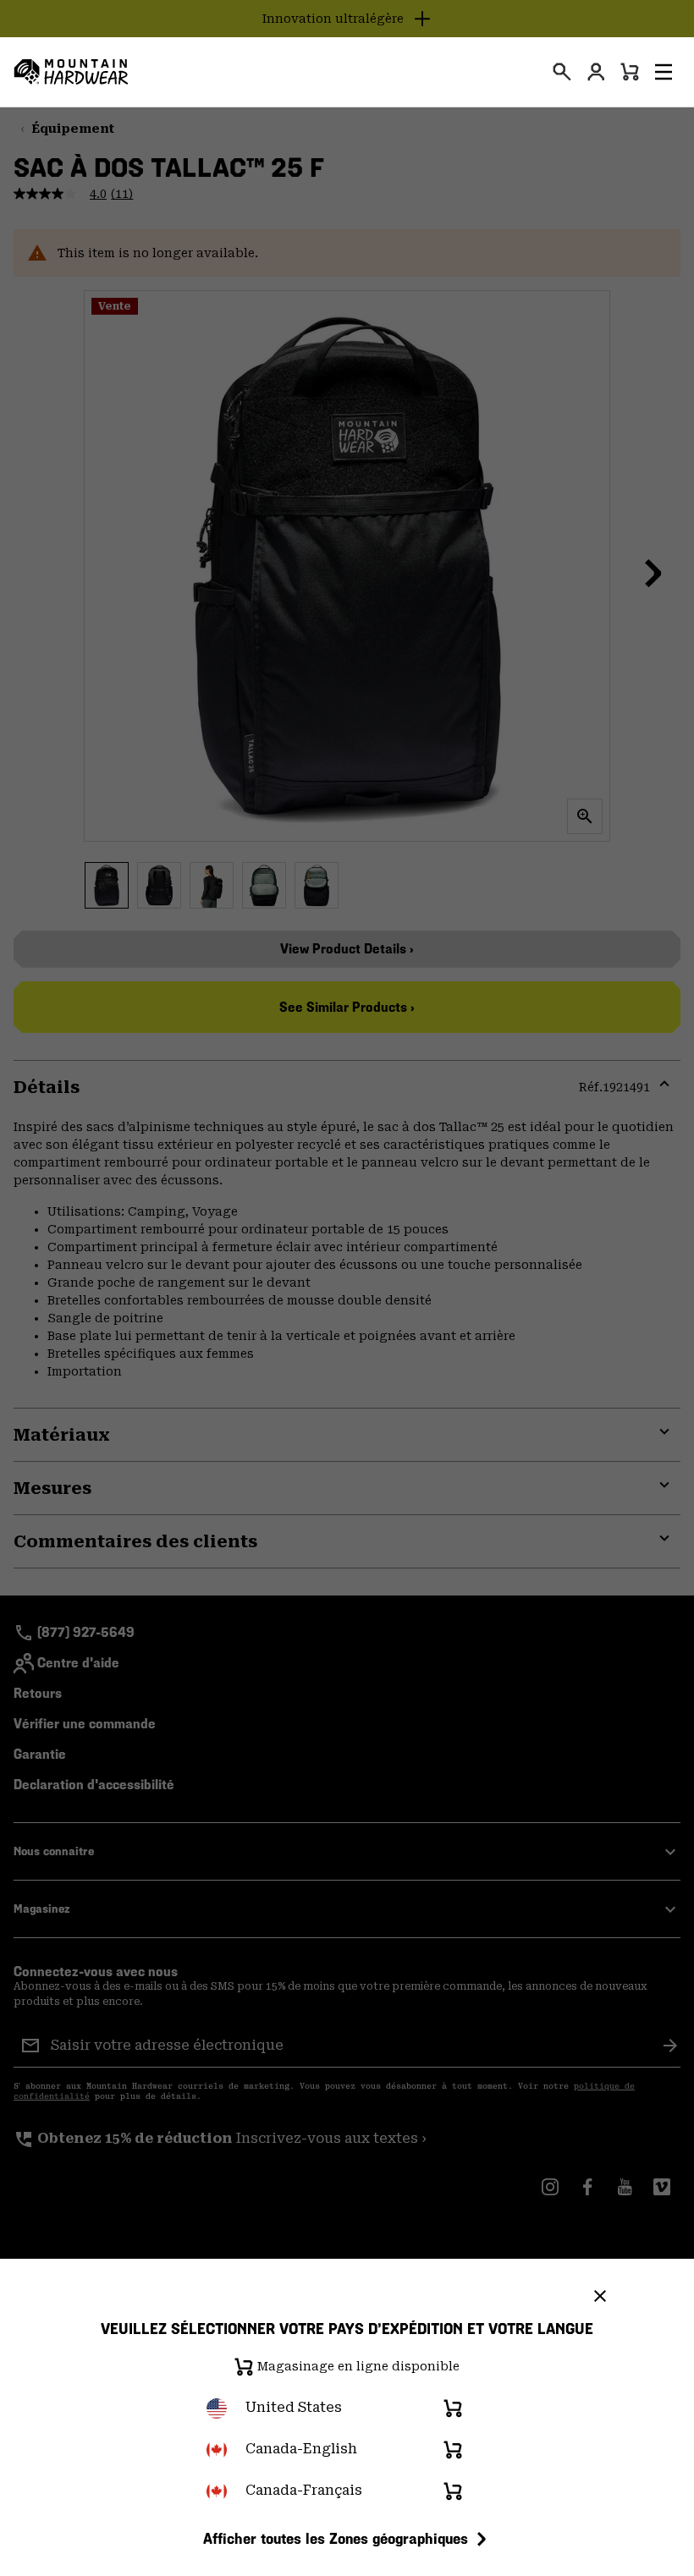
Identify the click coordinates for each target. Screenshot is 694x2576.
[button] (664, 72)
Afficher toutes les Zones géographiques (336, 2538)
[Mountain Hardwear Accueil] (71, 72)
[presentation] (562, 72)
